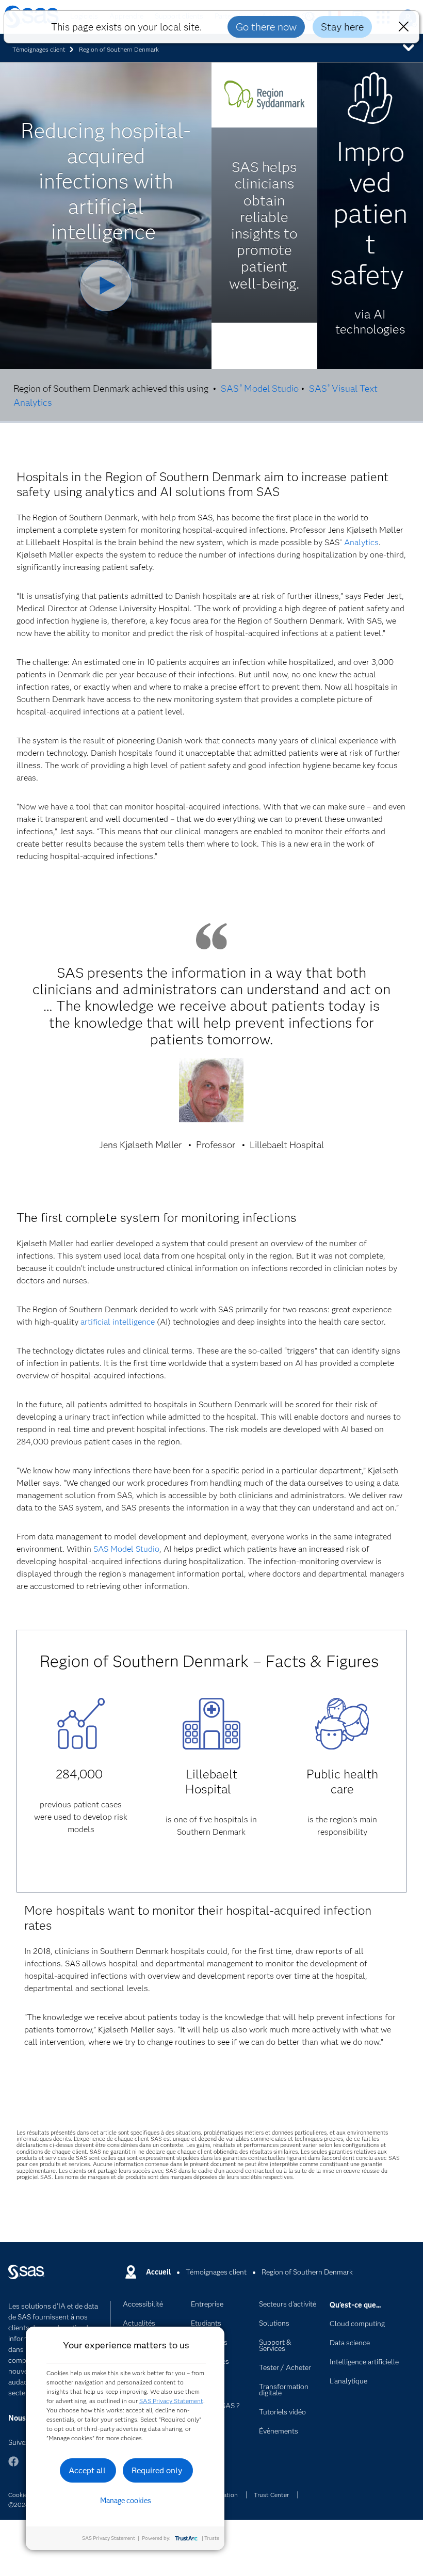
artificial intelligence (118, 1322)
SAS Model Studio (259, 389)
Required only (157, 2470)
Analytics (361, 542)
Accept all (87, 2470)
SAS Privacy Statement (171, 2401)
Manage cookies (126, 2501)
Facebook (13, 2466)
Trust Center (271, 2495)
